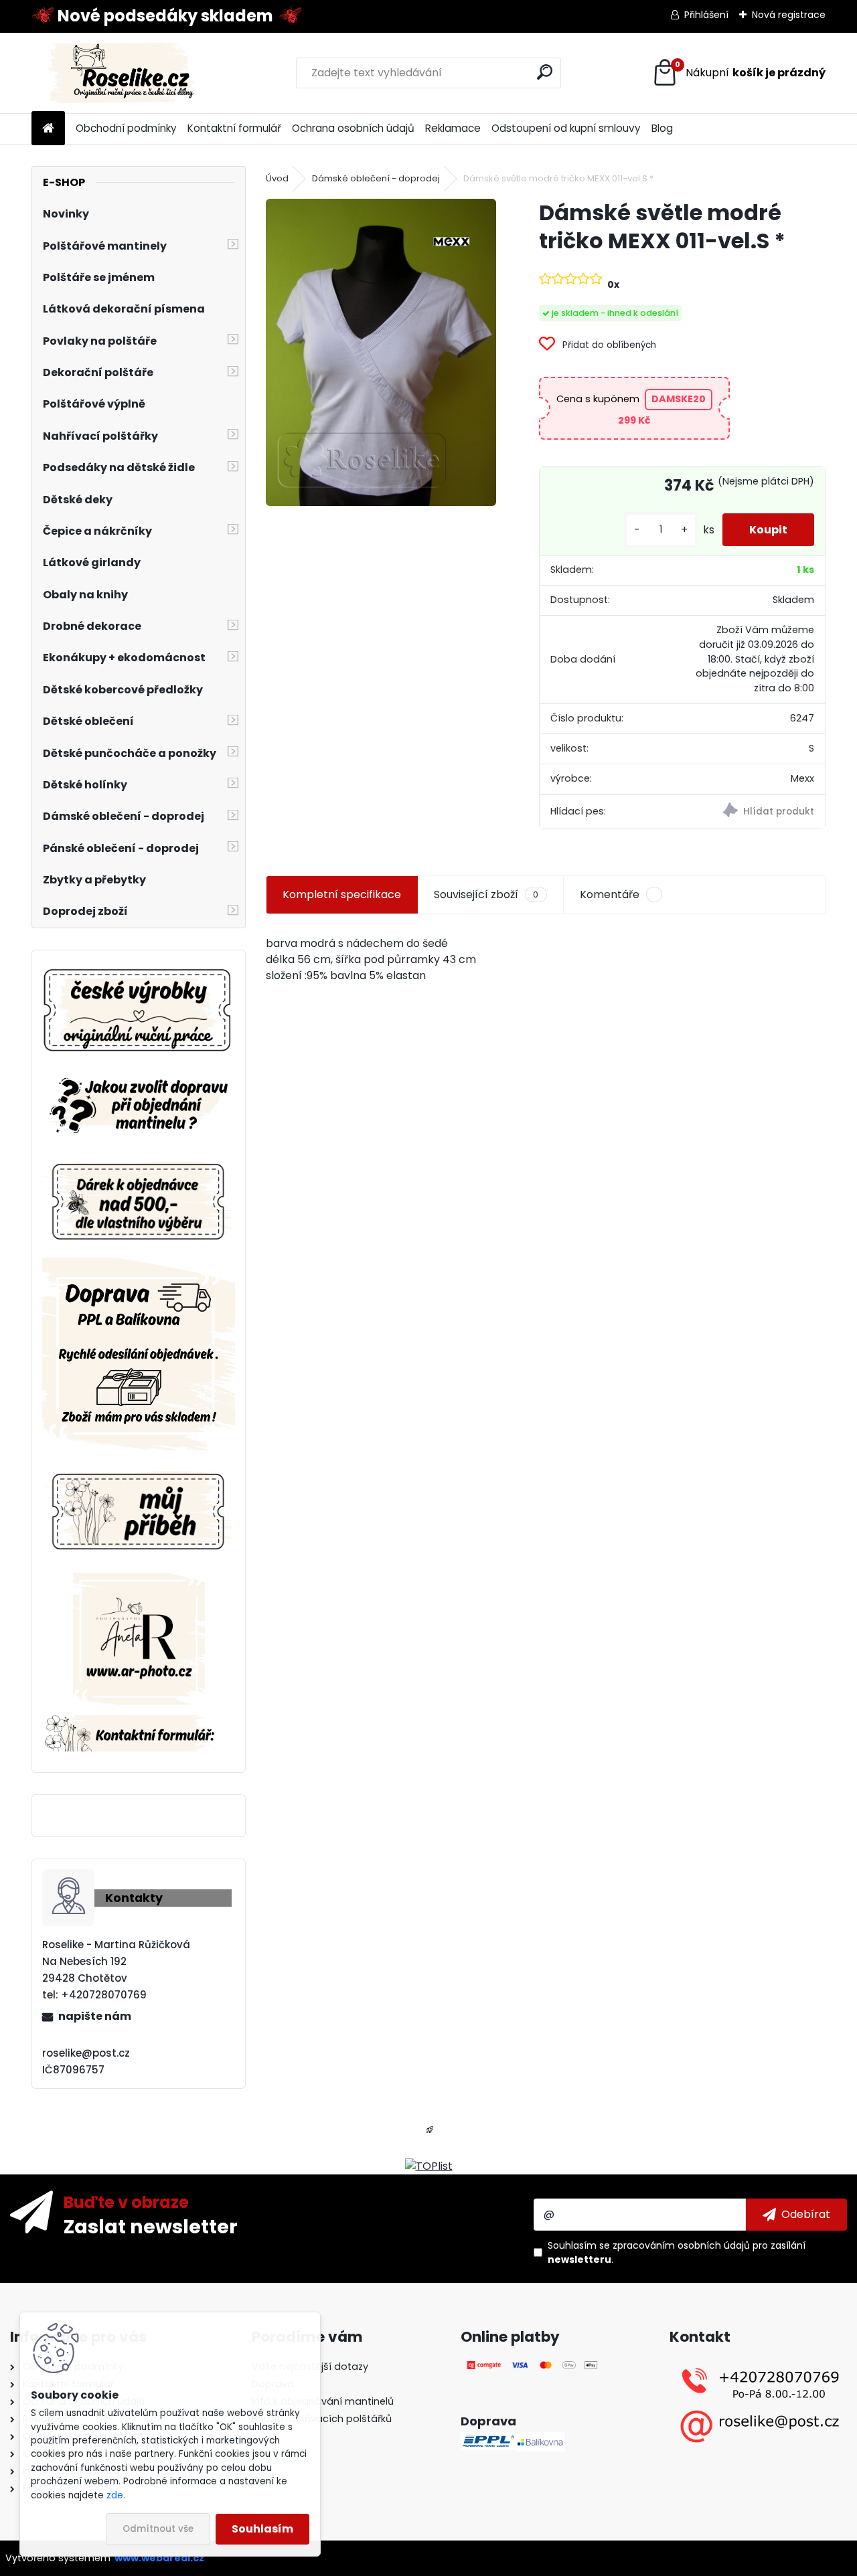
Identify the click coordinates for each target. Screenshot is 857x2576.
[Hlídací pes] (754, 812)
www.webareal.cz (159, 2558)
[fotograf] (139, 1580)
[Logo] (124, 73)
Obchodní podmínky (126, 128)
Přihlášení (706, 15)
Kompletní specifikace (342, 894)
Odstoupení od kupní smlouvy (566, 128)
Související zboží (486, 894)
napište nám (95, 2016)
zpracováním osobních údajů (681, 2245)
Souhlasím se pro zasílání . (677, 2252)
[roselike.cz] (139, 1012)
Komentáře (610, 894)
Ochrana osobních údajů (353, 128)
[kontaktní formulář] (139, 1723)
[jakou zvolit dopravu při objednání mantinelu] (139, 1076)
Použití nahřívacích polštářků (322, 2419)
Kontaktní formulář (234, 128)
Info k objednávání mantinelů (323, 2401)
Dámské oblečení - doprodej (376, 178)
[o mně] (139, 1469)
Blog (662, 128)
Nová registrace (789, 15)
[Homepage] (48, 129)
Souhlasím (262, 2529)
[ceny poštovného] (139, 1265)
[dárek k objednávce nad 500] (139, 1202)
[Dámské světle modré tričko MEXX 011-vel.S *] (381, 352)
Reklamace (453, 128)
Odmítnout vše (158, 2529)
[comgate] (533, 2367)
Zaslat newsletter (151, 2226)
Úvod (277, 178)
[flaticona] (430, 2134)
